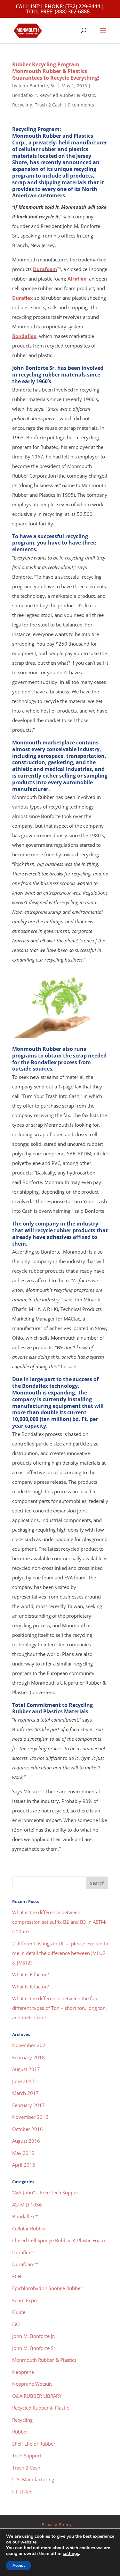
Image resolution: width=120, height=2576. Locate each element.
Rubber (20, 2432)
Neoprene (23, 2372)
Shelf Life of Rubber (34, 2444)
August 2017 (26, 2069)
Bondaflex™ (24, 95)
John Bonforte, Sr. (37, 86)
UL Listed (22, 2492)
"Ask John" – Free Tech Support (46, 2192)
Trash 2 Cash (49, 105)
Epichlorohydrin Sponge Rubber (47, 2288)
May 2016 (23, 2153)
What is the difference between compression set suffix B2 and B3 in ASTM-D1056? (59, 1922)
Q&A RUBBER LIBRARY (37, 2396)
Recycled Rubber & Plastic (67, 95)
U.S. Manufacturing (33, 2479)
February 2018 (28, 2057)
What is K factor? (30, 1987)
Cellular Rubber (29, 2228)
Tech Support (27, 2455)
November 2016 (30, 2117)
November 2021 (30, 2045)
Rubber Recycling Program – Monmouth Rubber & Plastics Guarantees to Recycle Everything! (56, 71)
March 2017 (25, 2093)
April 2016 (24, 2165)
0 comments (81, 105)
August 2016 (26, 2141)
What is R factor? (30, 1974)
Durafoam (45, 269)
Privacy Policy (57, 2525)
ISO (16, 2324)
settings (71, 2554)
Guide (19, 2312)
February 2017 (28, 2105)
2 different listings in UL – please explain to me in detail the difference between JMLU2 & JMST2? (60, 1953)
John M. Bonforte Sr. (34, 2348)
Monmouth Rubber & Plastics (44, 2360)
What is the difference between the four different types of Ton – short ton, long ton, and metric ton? (60, 2008)
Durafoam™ (25, 2264)
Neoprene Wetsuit (32, 2384)
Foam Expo (24, 2300)
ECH (17, 2276)
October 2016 (28, 2129)
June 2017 (23, 2081)
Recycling (22, 105)
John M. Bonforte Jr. (34, 2336)
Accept (19, 2565)
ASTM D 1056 (27, 2205)
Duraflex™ (23, 2252)
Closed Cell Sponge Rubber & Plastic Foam (59, 2240)
